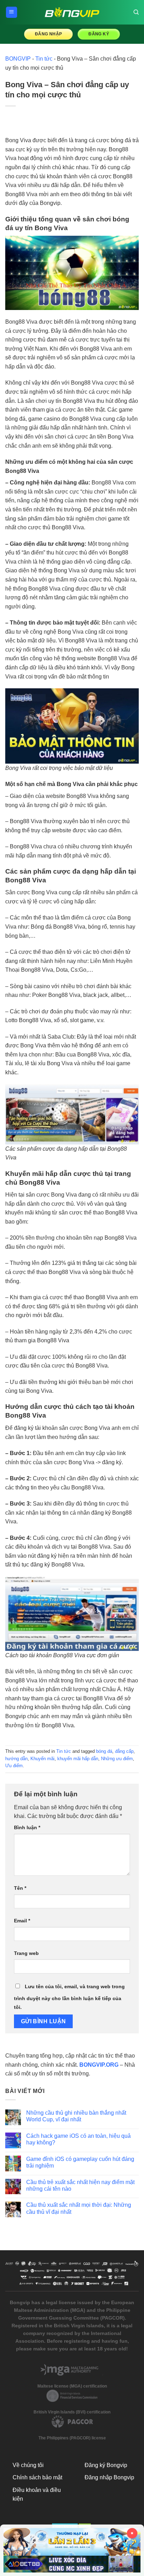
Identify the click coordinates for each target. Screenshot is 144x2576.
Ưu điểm (14, 1766)
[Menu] (12, 12)
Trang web (26, 1953)
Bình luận (27, 1827)
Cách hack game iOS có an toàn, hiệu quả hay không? (78, 2139)
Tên (20, 1888)
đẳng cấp (124, 1751)
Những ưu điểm (117, 1759)
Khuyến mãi (42, 1759)
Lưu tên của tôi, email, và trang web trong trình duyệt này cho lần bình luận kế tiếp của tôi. (69, 1997)
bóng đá (104, 1751)
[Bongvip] (72, 12)
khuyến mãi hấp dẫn (78, 1759)
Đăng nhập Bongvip (109, 2477)
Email (22, 1921)
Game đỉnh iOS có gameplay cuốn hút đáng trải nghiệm (80, 2162)
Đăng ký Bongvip (106, 2465)
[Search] (136, 12)
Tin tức (44, 59)
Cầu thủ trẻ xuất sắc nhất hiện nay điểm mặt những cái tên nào (80, 2185)
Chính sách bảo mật (37, 2477)
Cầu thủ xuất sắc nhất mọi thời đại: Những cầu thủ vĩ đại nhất (79, 2208)
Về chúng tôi (28, 2465)
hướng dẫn (16, 1759)
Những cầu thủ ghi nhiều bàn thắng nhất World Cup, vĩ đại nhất (76, 2116)
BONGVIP (18, 59)
